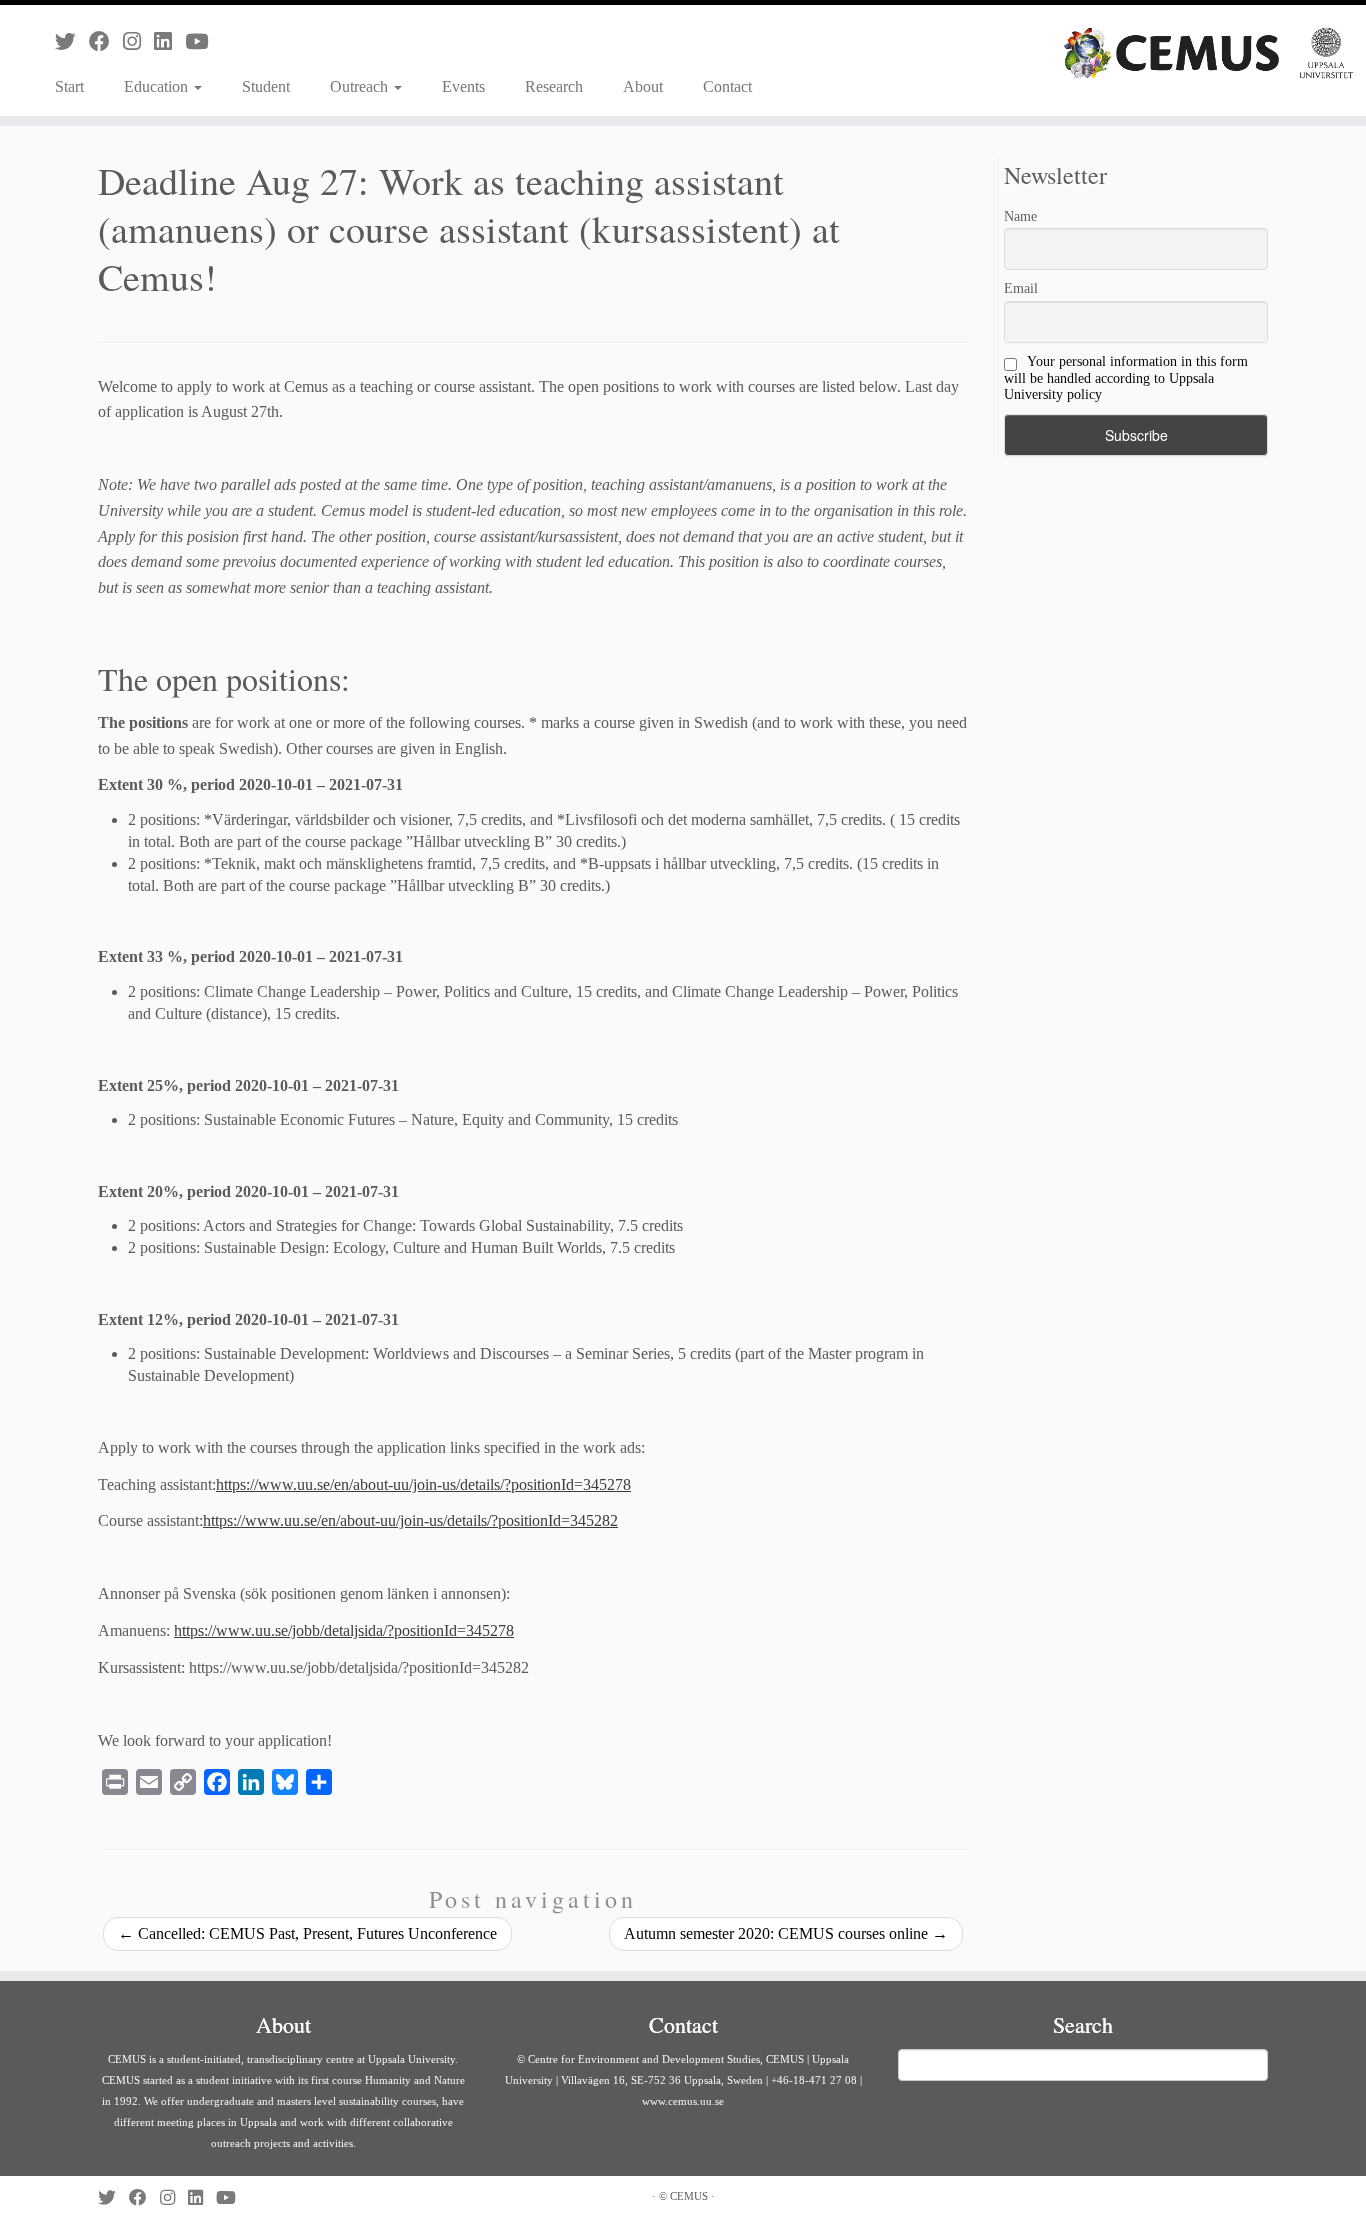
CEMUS (689, 2196)
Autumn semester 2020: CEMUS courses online (786, 1933)
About (643, 86)
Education (158, 86)
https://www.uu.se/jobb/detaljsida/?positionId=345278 (344, 1630)
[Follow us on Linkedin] (169, 41)
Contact (727, 86)
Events (463, 86)
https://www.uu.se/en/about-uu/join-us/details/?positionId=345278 (423, 1484)
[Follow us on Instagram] (138, 41)
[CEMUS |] (1208, 53)
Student (266, 86)
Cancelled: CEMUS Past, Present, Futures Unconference (307, 1933)
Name (1020, 216)
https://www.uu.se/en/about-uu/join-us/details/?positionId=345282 (410, 1520)
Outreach (361, 86)
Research (554, 86)
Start (69, 86)
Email (1021, 288)
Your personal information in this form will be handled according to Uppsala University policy (1126, 378)
